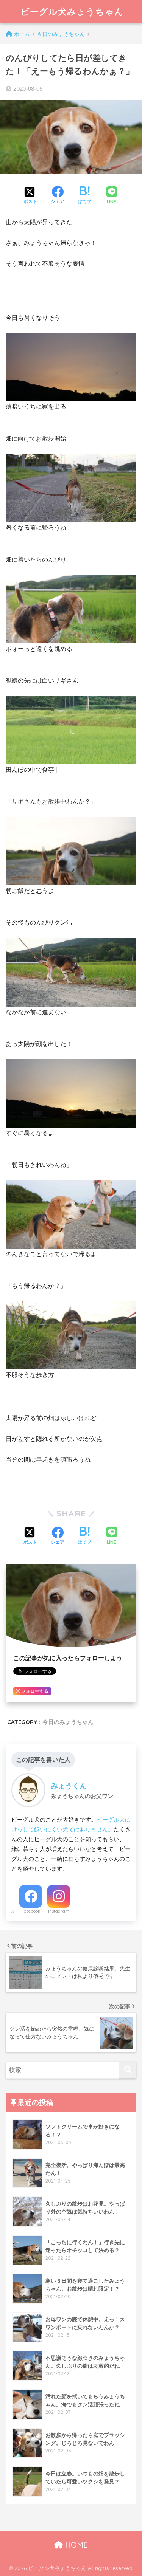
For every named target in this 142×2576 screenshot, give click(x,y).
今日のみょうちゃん (68, 1722)
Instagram (59, 1911)
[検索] (128, 2070)
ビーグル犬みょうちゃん (72, 12)
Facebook (31, 1911)
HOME (75, 2545)
